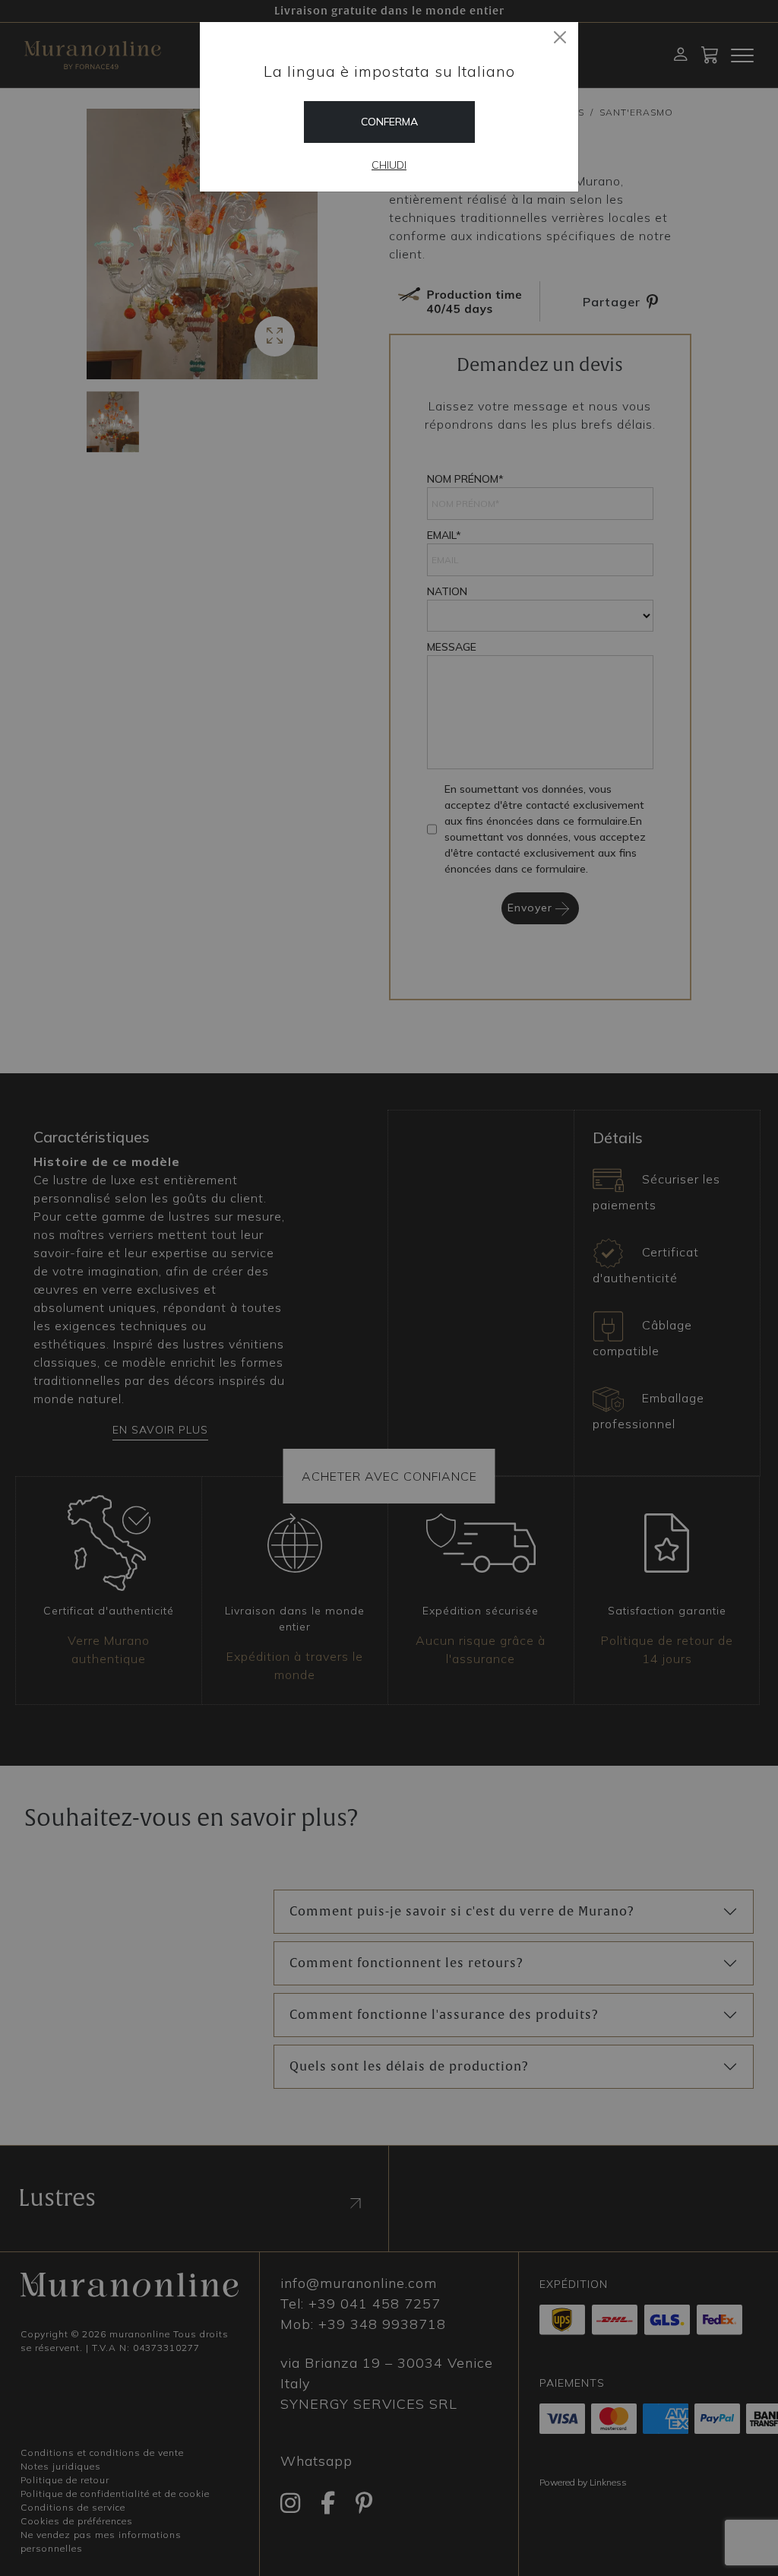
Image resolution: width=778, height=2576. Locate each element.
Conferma (389, 122)
